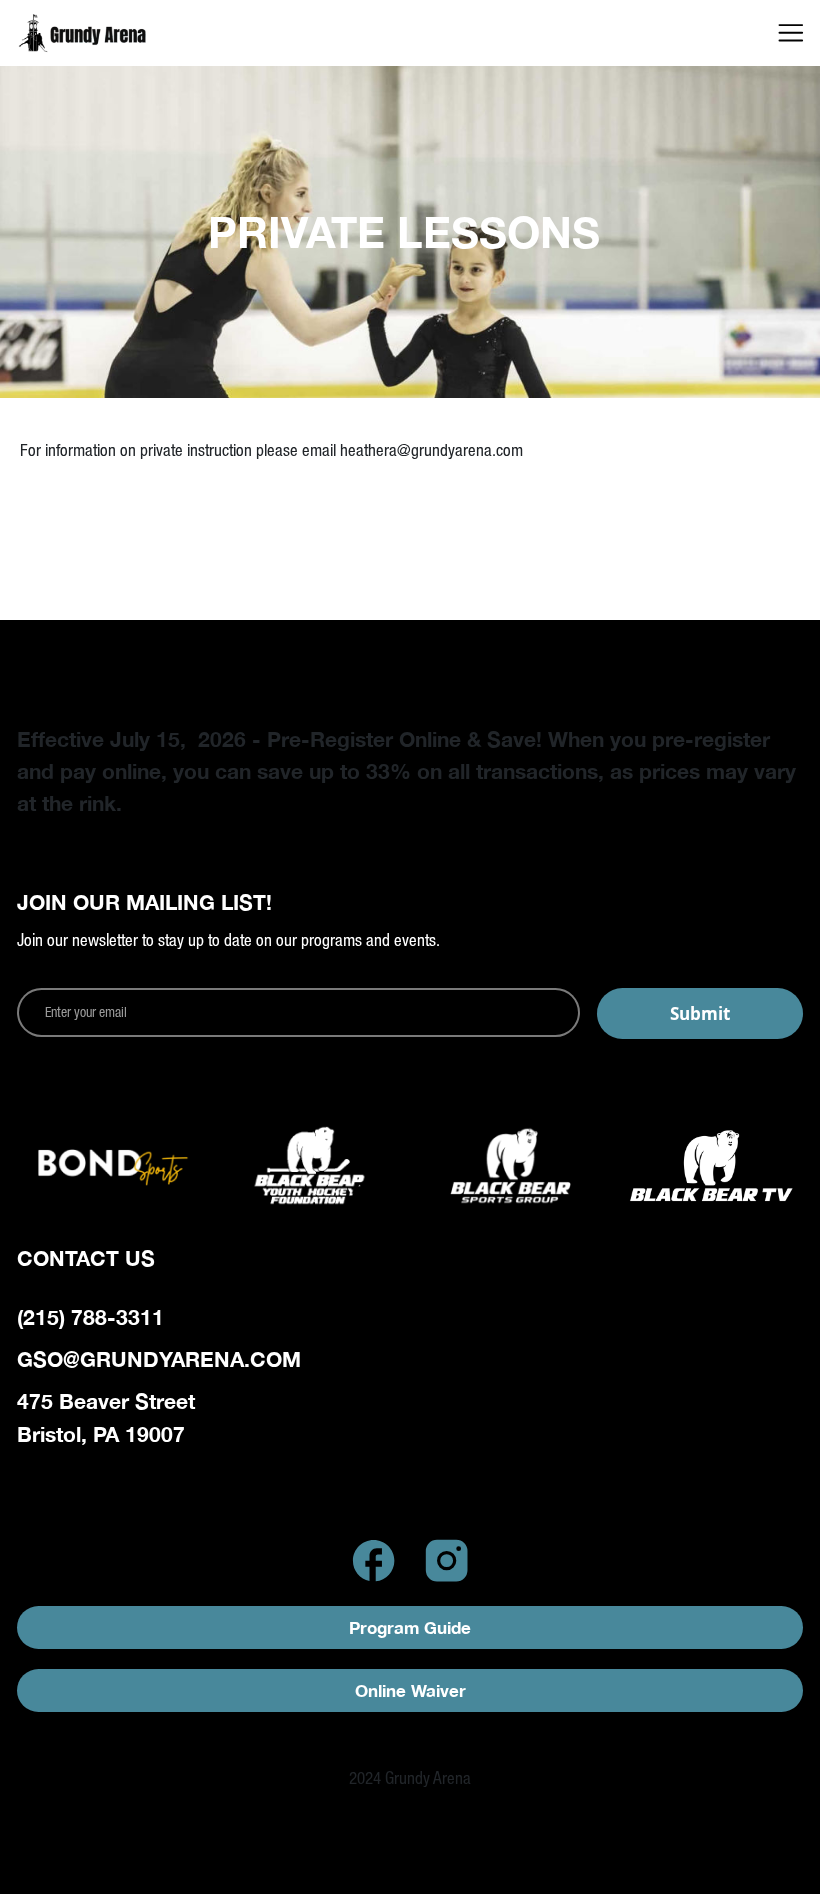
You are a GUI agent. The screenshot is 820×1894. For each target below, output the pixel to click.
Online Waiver (410, 1690)
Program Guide (410, 1627)
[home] (110, 33)
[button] (791, 33)
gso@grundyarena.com (159, 1359)
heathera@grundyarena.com (431, 450)
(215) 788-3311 (90, 1317)
